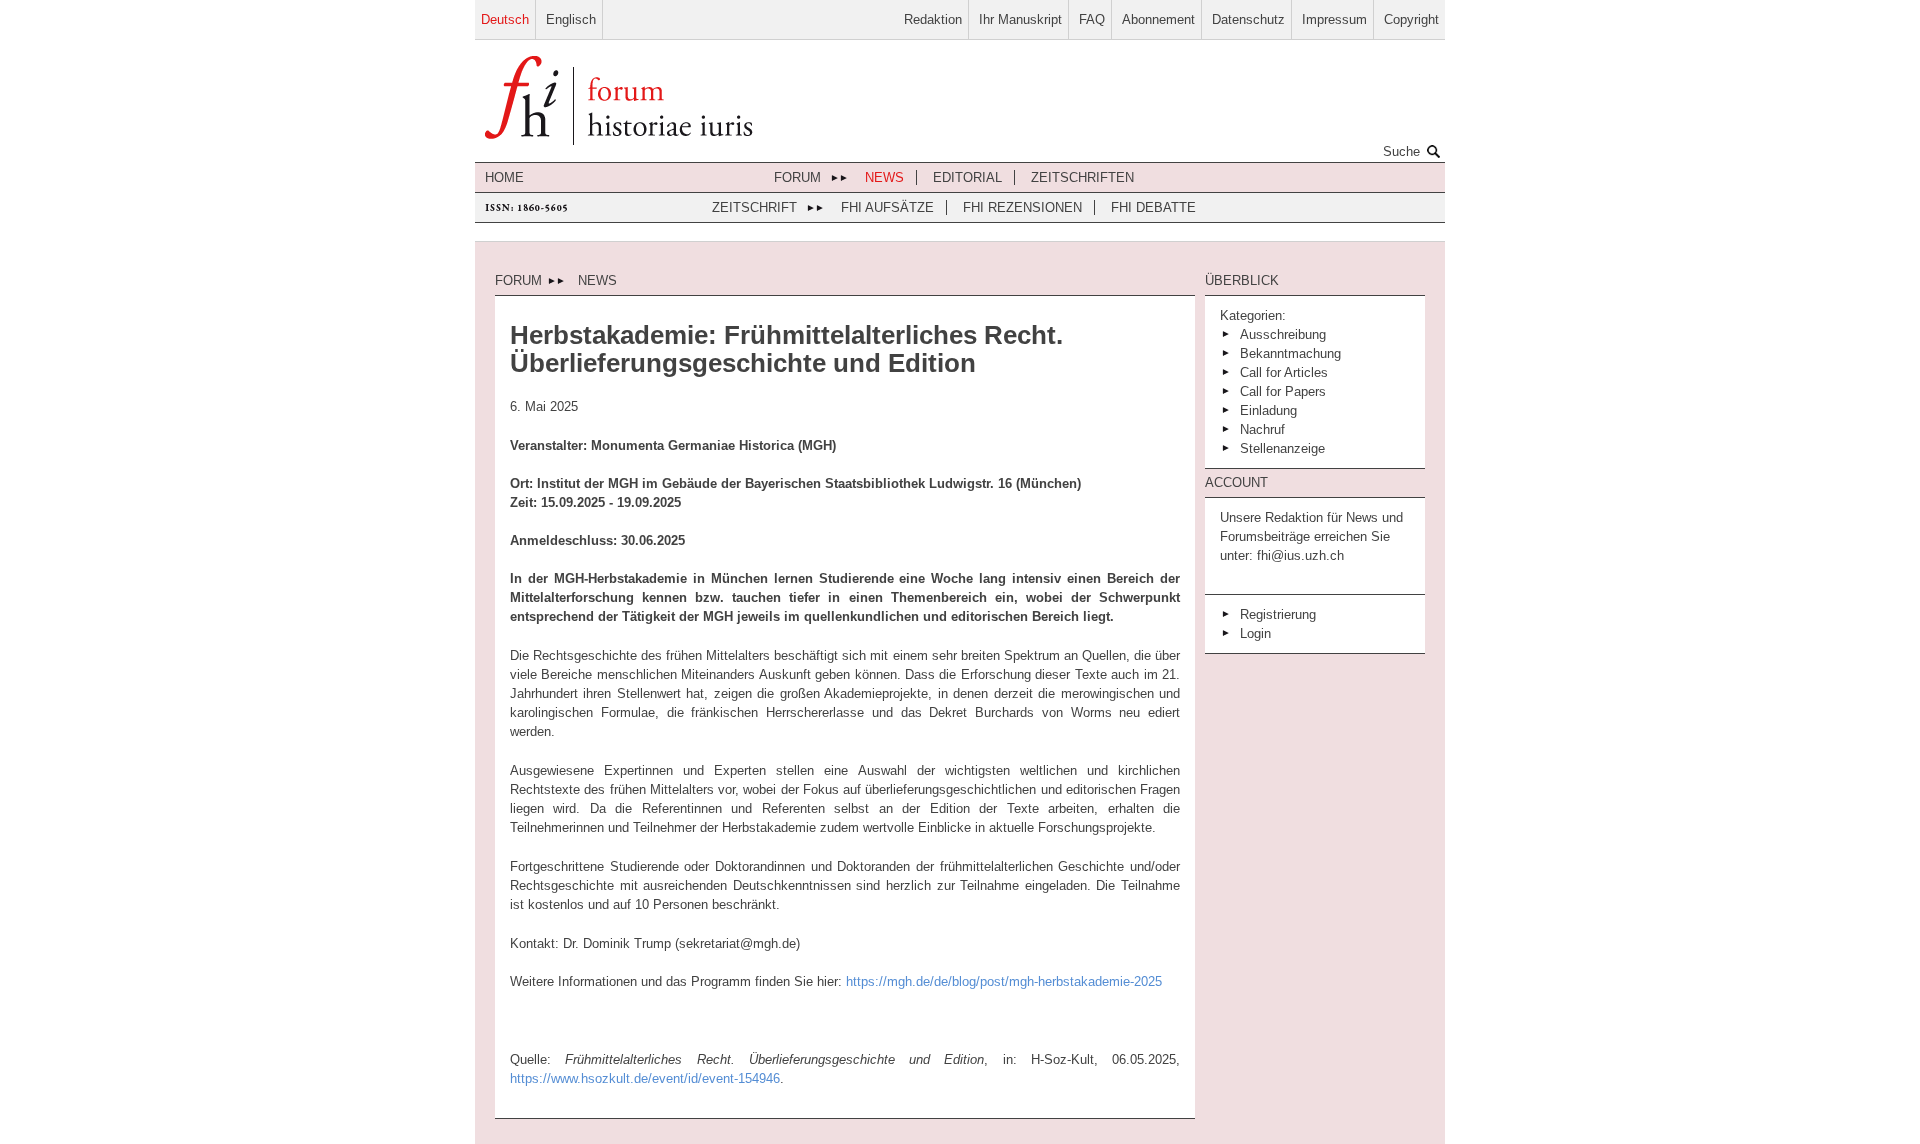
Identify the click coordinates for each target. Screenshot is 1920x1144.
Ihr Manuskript (1020, 19)
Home (504, 177)
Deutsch (505, 19)
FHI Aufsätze (887, 207)
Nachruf (1262, 429)
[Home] (618, 102)
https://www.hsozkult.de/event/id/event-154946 (645, 1078)
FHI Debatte (1153, 207)
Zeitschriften (1082, 177)
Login (1255, 633)
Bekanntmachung (1290, 353)
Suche (1401, 151)
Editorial (967, 177)
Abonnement (1158, 19)
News (884, 177)
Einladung (1268, 410)
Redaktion (933, 19)
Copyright (1411, 19)
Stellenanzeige (1282, 448)
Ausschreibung (1283, 334)
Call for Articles (1284, 372)
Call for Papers (1283, 391)
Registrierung (1278, 614)
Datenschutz (1248, 19)
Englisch (571, 19)
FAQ (1092, 19)
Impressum (1334, 19)
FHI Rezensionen (1022, 207)
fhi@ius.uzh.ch (1298, 555)
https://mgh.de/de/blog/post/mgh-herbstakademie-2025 (1004, 981)
